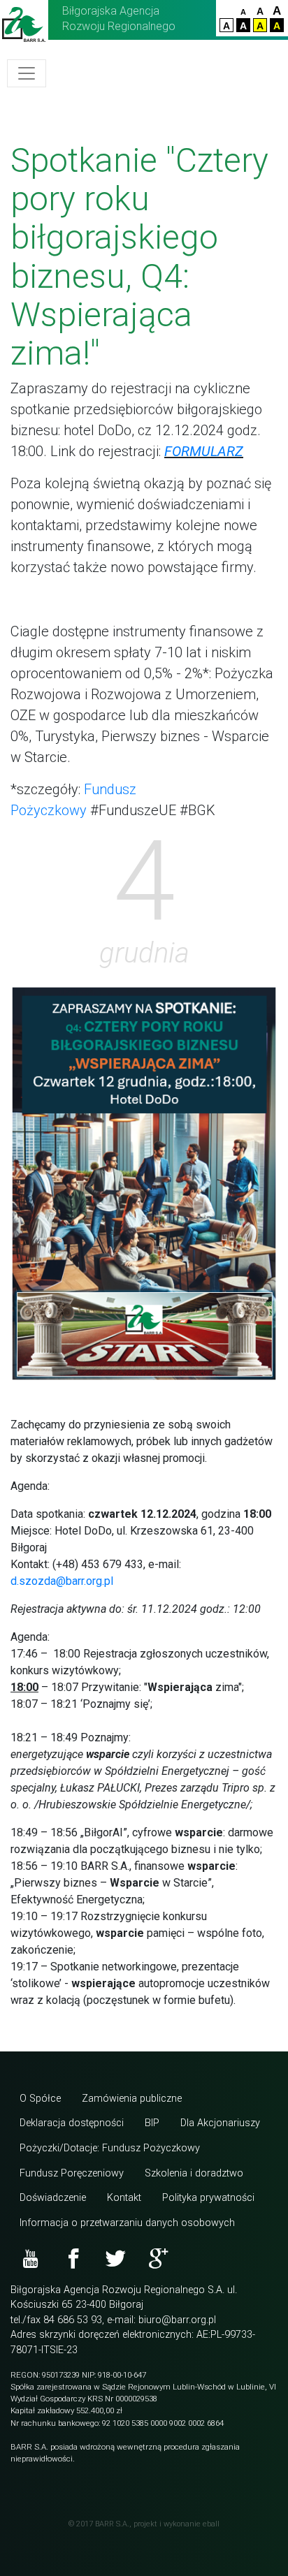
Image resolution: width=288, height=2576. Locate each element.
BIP (152, 2123)
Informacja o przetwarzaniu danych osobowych (127, 2223)
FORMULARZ (204, 451)
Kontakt (124, 2198)
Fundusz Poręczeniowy (72, 2173)
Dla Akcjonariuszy (220, 2123)
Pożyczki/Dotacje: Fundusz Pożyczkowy (110, 2148)
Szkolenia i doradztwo (194, 2173)
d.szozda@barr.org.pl (62, 1581)
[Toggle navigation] (27, 73)
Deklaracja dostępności (72, 2123)
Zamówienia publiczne (132, 2099)
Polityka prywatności (208, 2198)
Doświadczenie (53, 2198)
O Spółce (40, 2099)
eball (211, 2524)
